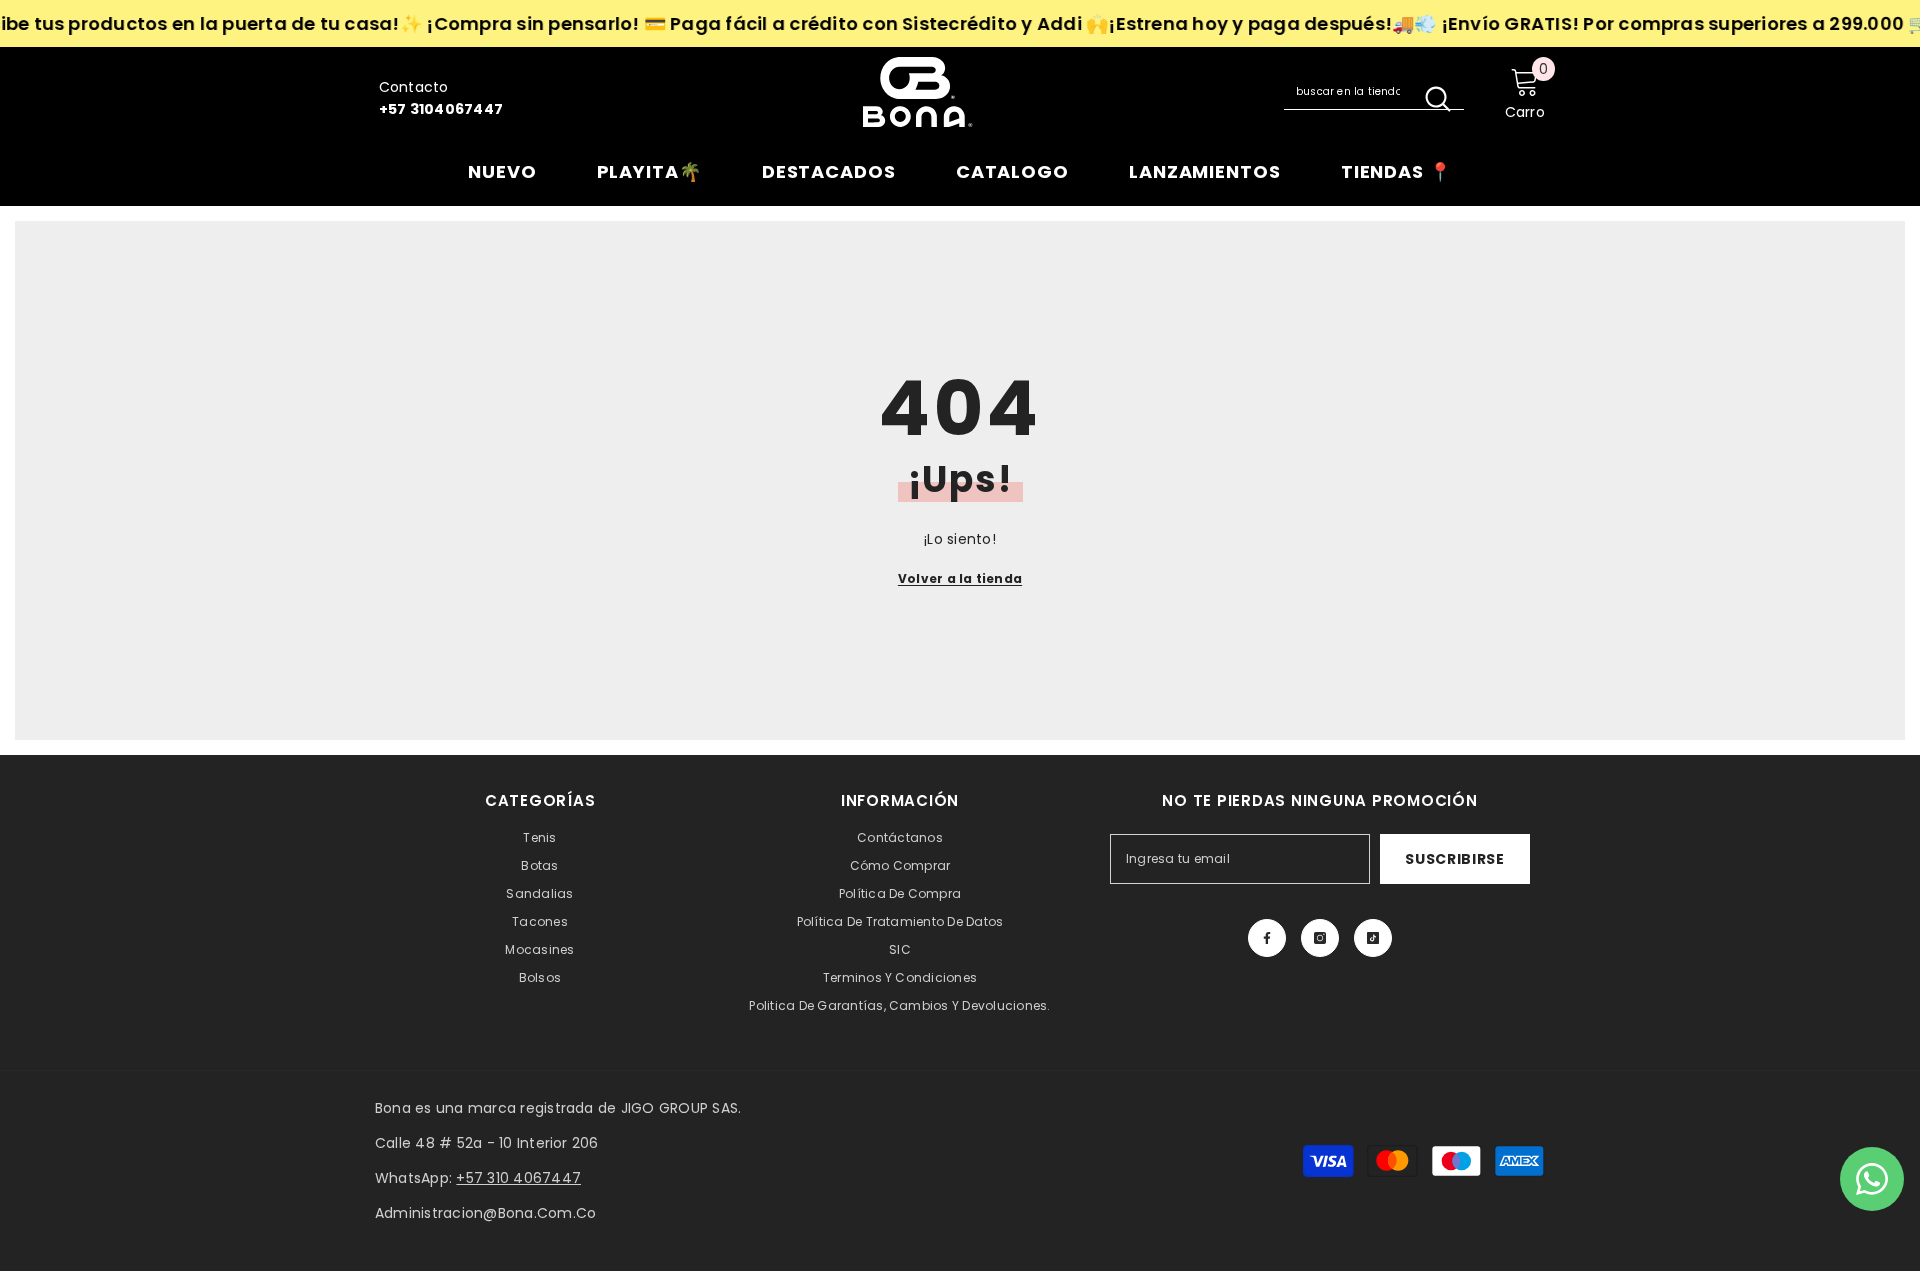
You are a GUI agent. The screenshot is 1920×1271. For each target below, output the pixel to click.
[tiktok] (1373, 938)
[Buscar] (1374, 92)
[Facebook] (1267, 938)
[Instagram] (1320, 938)
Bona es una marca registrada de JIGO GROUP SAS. (558, 1108)
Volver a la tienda (960, 578)
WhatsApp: (478, 1178)
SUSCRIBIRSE (1455, 859)
